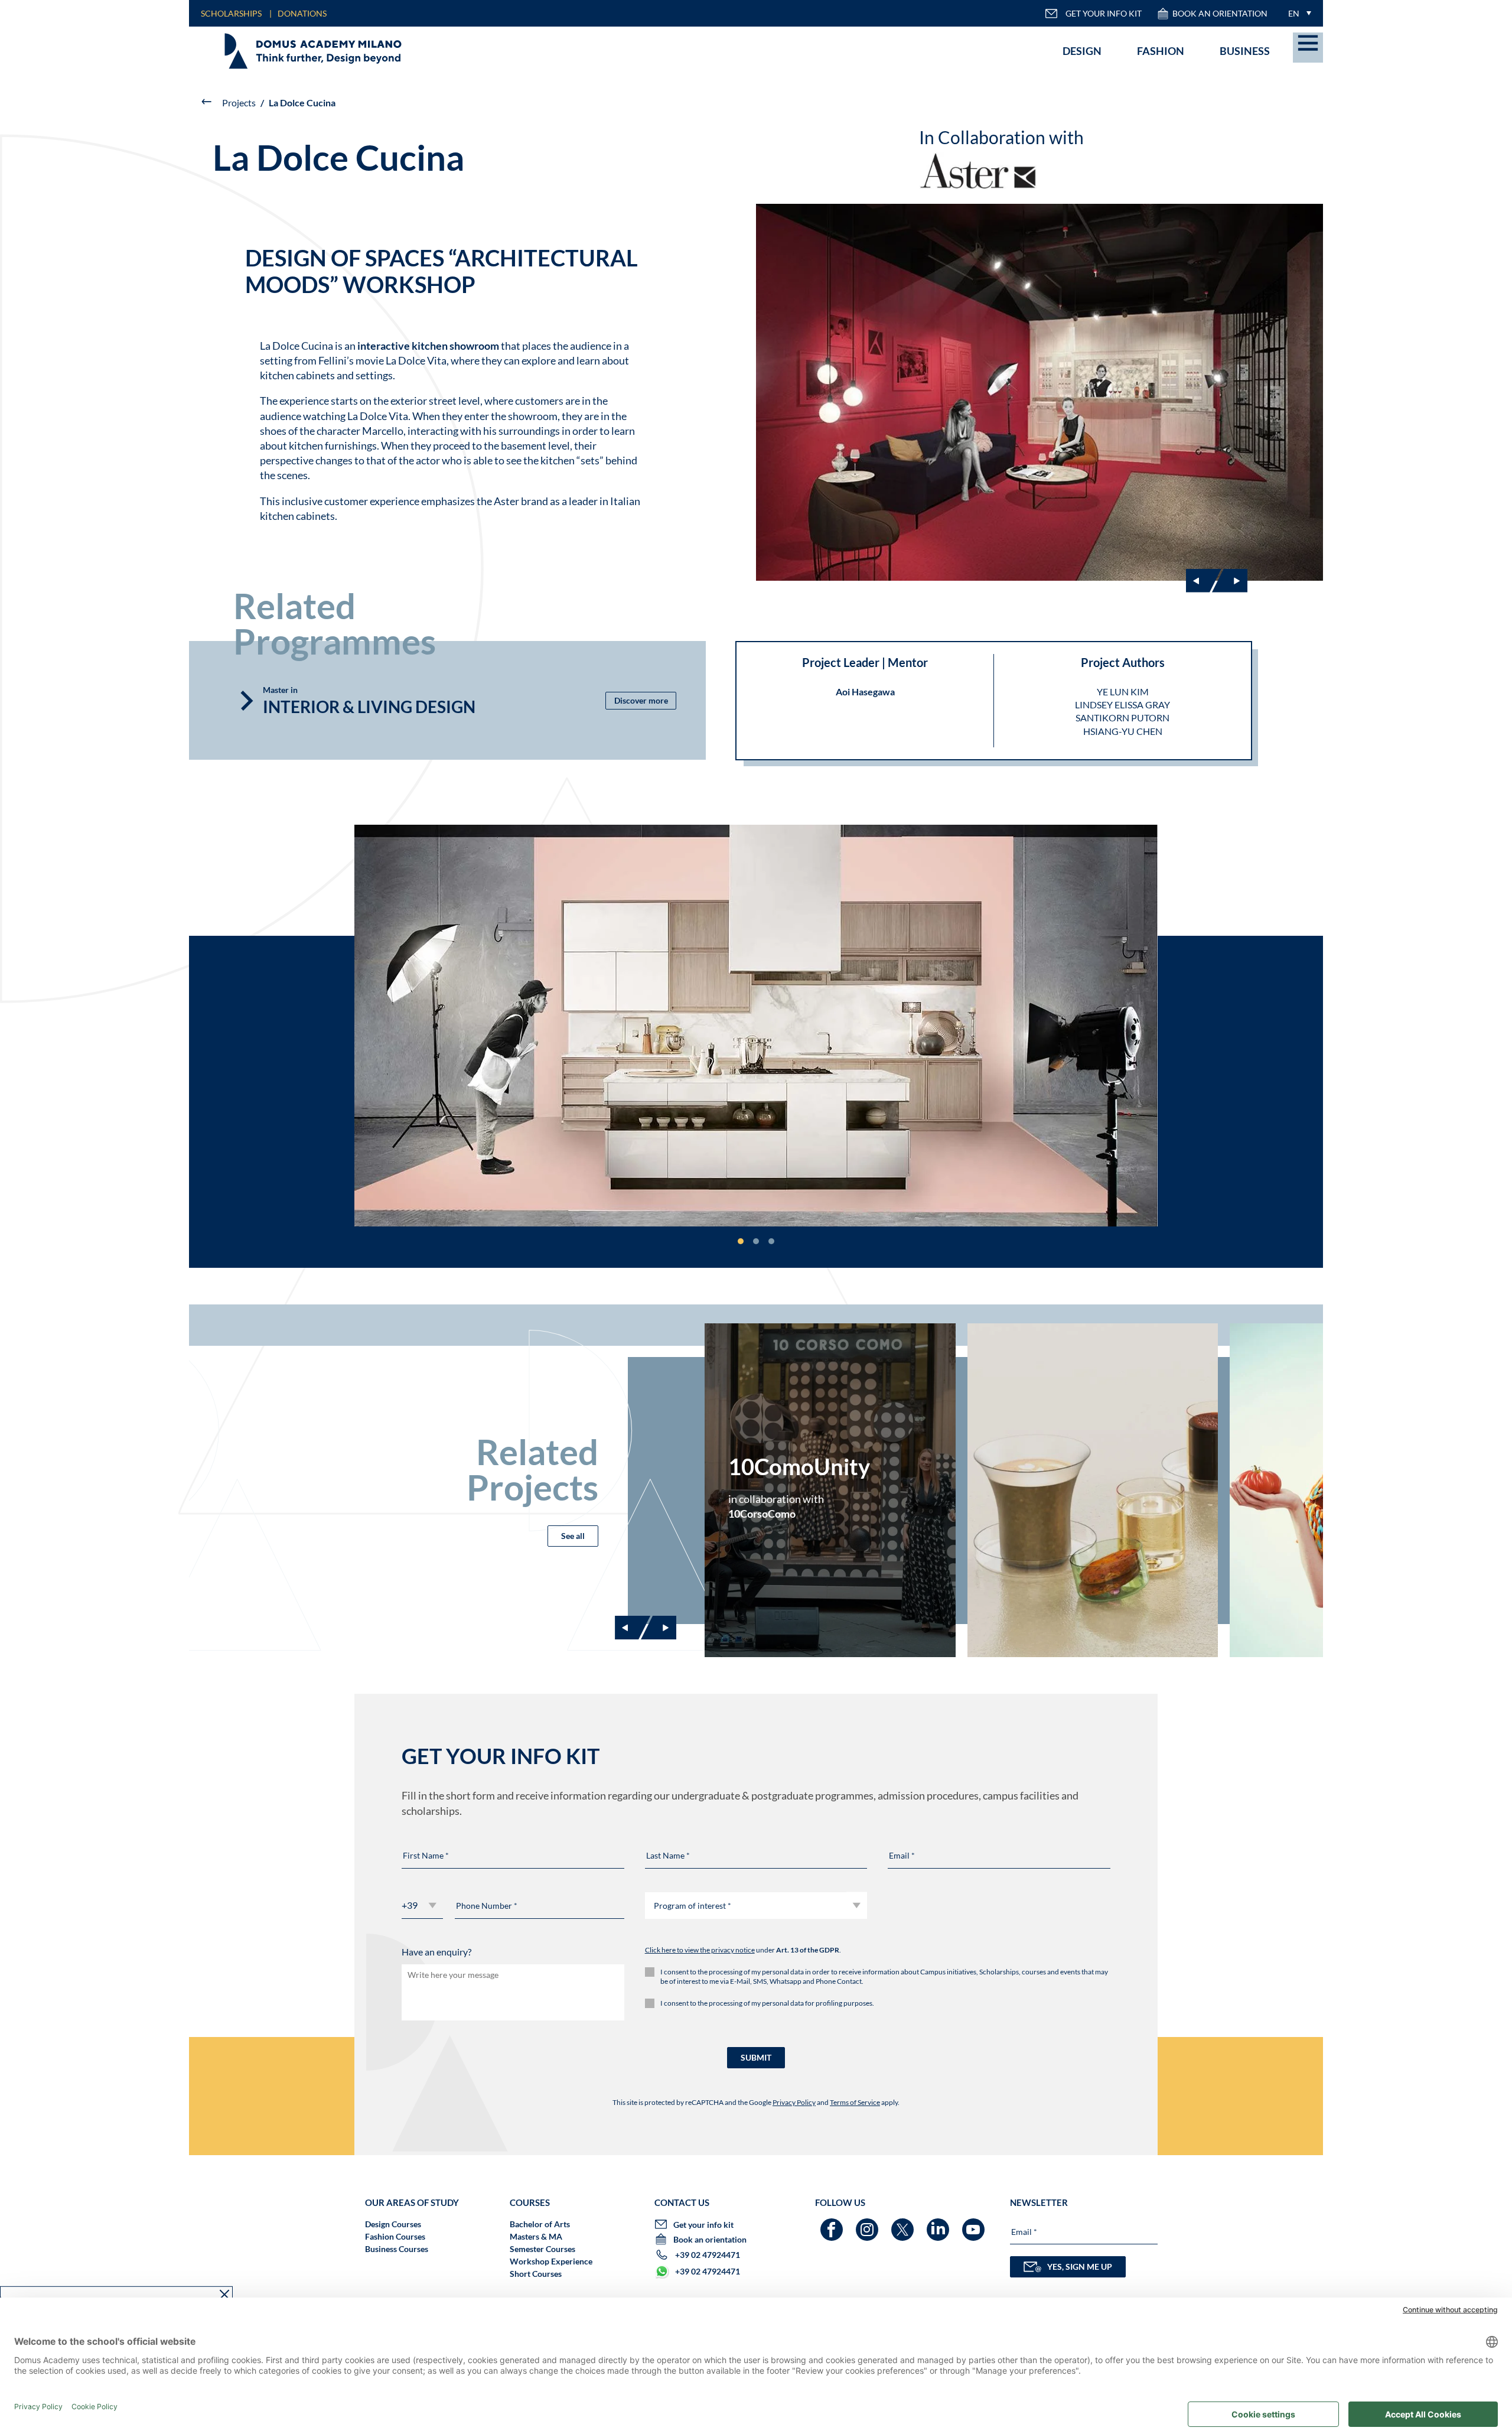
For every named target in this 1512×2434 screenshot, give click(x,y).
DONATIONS (302, 13)
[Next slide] (1230, 581)
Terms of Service (855, 2102)
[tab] (741, 1241)
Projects (239, 102)
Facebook (833, 2224)
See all (573, 1536)
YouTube (975, 2224)
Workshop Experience (551, 2261)
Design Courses (393, 2224)
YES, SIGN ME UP (1080, 2267)
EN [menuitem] (1294, 13)
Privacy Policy (794, 2102)
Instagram (869, 2224)
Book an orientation (1220, 13)
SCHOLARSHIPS (231, 13)
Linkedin (939, 2224)
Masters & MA (536, 2236)
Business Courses (397, 2249)
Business (1245, 51)
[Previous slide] (633, 1628)
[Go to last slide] (1204, 581)
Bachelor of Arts (540, 2224)
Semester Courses (542, 2249)
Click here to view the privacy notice (700, 1950)
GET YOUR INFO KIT (1104, 13)
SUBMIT (756, 2057)
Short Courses (536, 2274)
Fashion (1161, 51)
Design (1082, 51)
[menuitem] (1297, 13)
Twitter (904, 2224)
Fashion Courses (395, 2236)
